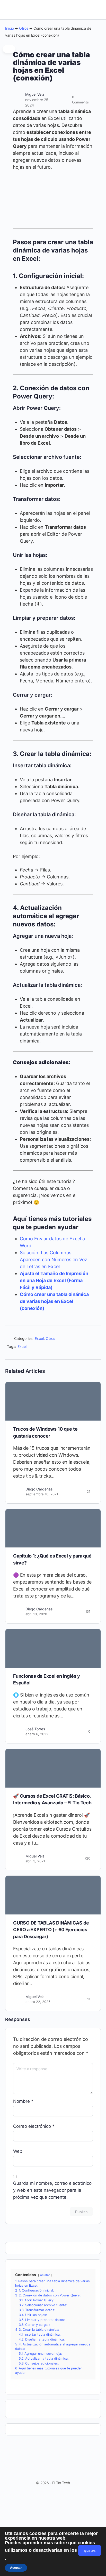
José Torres (35, 1729)
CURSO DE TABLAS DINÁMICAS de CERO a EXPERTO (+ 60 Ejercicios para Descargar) (51, 1930)
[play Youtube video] (53, 199)
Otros (24, 28)
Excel (39, 1338)
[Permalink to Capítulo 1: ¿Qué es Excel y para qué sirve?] (53, 1528)
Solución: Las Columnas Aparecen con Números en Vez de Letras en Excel (54, 1260)
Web (18, 2151)
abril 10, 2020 (36, 1614)
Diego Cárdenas (39, 1489)
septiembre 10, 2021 (42, 1494)
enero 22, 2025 (38, 2002)
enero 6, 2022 (37, 1734)
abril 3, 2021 (35, 1861)
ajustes (90, 2550)
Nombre (23, 2101)
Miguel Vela (35, 94)
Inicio (10, 28)
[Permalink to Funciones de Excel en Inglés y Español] (53, 1648)
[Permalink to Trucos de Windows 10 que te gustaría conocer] (53, 1401)
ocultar (45, 2275)
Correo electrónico (34, 2126)
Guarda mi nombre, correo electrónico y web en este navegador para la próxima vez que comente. (52, 2190)
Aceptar (16, 2567)
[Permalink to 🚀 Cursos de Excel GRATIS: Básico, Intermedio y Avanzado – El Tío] (53, 1768)
